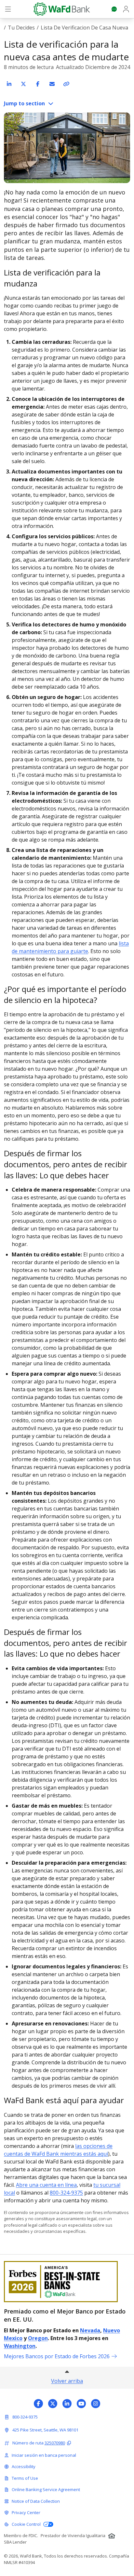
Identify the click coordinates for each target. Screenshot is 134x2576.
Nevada (90, 2330)
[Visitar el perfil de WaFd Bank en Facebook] (38, 2404)
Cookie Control (26, 2524)
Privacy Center (26, 2512)
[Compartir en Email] (52, 84)
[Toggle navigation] (8, 9)
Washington (20, 2346)
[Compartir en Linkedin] (9, 84)
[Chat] (114, 9)
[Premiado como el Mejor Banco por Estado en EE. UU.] (67, 2282)
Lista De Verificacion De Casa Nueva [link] (84, 28)
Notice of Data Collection (36, 2501)
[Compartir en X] (23, 84)
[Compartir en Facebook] (38, 84)
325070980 (55, 2443)
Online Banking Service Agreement (46, 2489)
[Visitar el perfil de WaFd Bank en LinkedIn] (67, 2404)
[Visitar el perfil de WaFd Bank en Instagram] (96, 2404)
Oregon (38, 2338)
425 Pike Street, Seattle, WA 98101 (45, 2430)
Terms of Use (25, 2478)
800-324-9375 (66, 2193)
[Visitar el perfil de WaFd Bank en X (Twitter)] (53, 2404)
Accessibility (24, 2466)
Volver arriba (67, 2381)
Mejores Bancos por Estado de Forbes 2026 (57, 2356)
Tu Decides (21, 28)
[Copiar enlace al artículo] (66, 84)
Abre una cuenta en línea (46, 2185)
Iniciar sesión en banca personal (44, 2455)
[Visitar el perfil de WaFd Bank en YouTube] (81, 2404)
